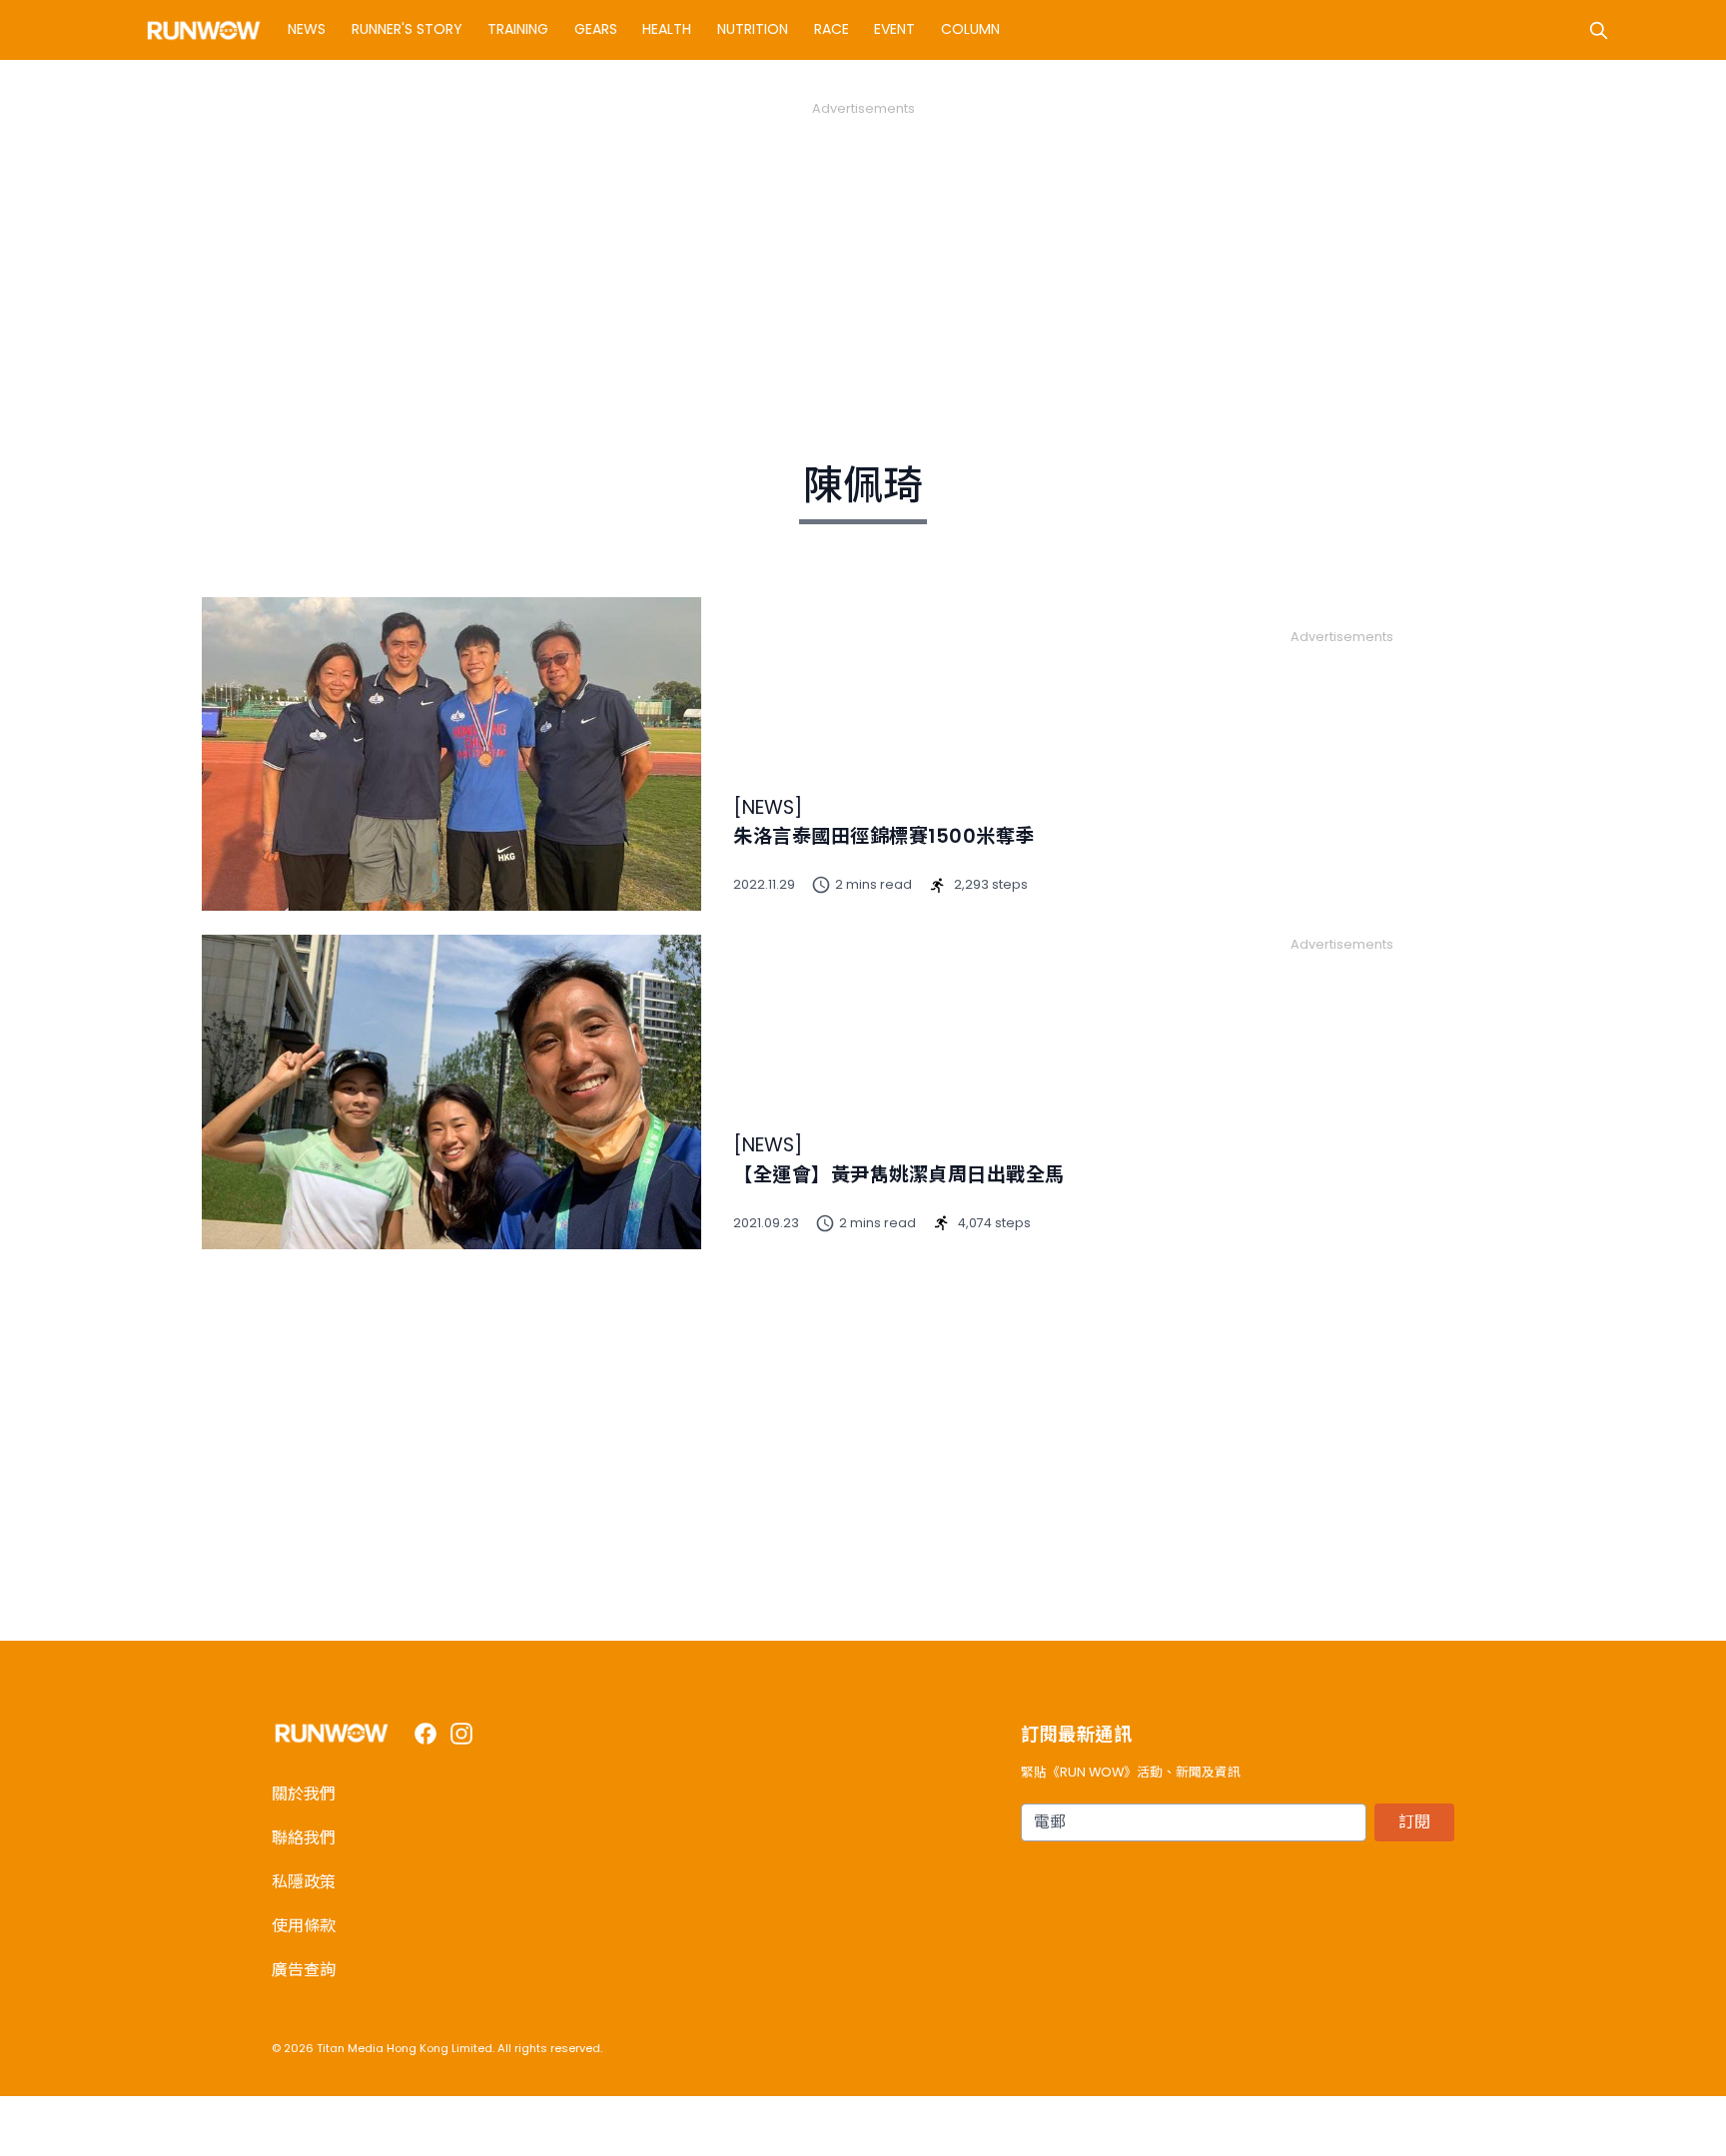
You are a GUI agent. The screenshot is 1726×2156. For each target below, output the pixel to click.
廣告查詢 (304, 1970)
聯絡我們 (304, 1838)
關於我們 (304, 1794)
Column (970, 29)
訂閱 (1414, 1822)
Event (894, 29)
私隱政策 (304, 1882)
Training (518, 29)
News (307, 29)
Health (667, 29)
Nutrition (753, 29)
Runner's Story (407, 29)
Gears (596, 29)
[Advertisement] (863, 258)
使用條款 (304, 1926)
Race (832, 29)
